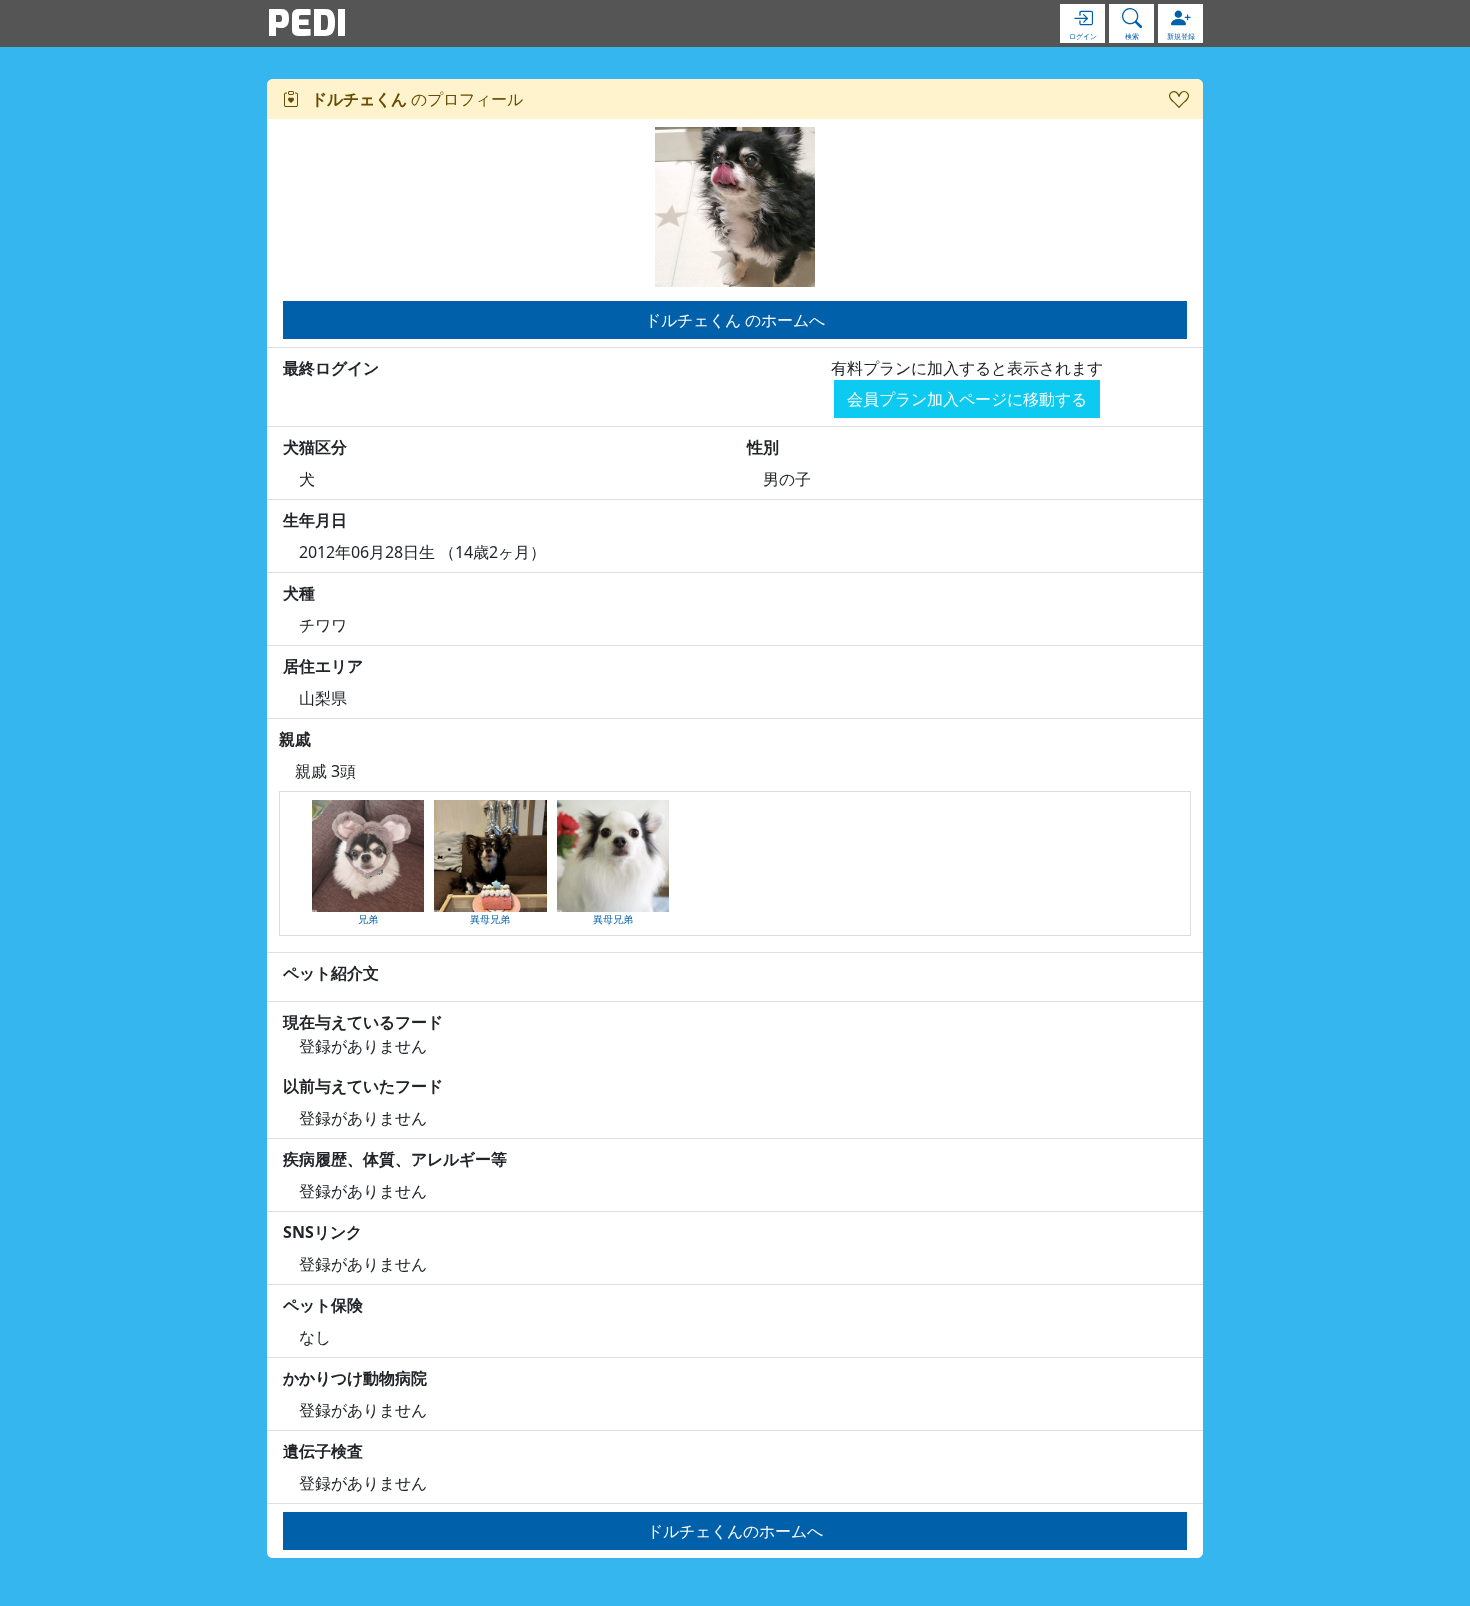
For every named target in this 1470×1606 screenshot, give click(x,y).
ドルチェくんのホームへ (735, 1531)
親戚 (295, 739)
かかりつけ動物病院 (355, 1378)
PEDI (307, 23)
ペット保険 (323, 1305)
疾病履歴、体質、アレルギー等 (395, 1159)
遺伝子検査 (323, 1451)
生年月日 (315, 520)
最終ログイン (331, 368)
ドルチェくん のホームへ (735, 320)
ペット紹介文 (331, 973)
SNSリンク (322, 1232)
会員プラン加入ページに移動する (967, 399)
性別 (763, 447)
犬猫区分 (315, 447)
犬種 (299, 593)
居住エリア (323, 666)
